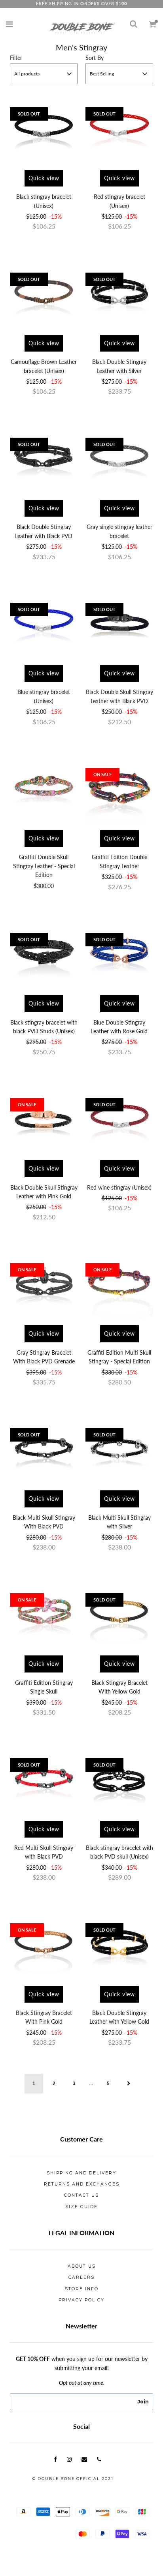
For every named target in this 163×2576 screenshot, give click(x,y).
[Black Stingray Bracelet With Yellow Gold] (119, 1616)
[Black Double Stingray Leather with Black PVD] (44, 460)
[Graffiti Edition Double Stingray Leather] (119, 790)
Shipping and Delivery (81, 2173)
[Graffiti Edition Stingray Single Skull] (44, 1616)
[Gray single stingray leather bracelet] (119, 460)
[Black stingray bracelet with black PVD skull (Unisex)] (119, 1781)
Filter (16, 58)
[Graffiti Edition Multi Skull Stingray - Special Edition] (119, 1285)
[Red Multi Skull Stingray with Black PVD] (44, 1781)
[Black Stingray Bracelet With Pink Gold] (44, 1946)
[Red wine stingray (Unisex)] (119, 1120)
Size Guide (81, 2207)
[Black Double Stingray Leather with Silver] (119, 295)
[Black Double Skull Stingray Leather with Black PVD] (119, 625)
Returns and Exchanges (82, 2184)
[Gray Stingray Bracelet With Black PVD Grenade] (44, 1285)
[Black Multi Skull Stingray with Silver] (119, 1450)
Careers (81, 2277)
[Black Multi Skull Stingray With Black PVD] (44, 1450)
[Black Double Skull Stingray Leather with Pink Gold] (44, 1120)
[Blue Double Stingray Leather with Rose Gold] (119, 955)
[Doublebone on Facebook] (55, 2459)
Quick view (44, 178)
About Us (82, 2266)
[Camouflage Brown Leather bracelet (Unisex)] (44, 295)
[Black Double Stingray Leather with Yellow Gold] (119, 1946)
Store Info (82, 2289)
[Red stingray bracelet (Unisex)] (119, 130)
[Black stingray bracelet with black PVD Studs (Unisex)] (44, 955)
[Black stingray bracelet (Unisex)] (44, 130)
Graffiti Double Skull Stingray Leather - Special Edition (44, 866)
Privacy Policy (81, 2300)
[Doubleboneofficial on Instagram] (69, 2459)
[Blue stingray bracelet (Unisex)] (44, 625)
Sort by (95, 58)
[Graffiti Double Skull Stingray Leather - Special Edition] (44, 790)
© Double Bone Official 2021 (73, 2479)
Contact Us (81, 2195)
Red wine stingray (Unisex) (119, 1187)
